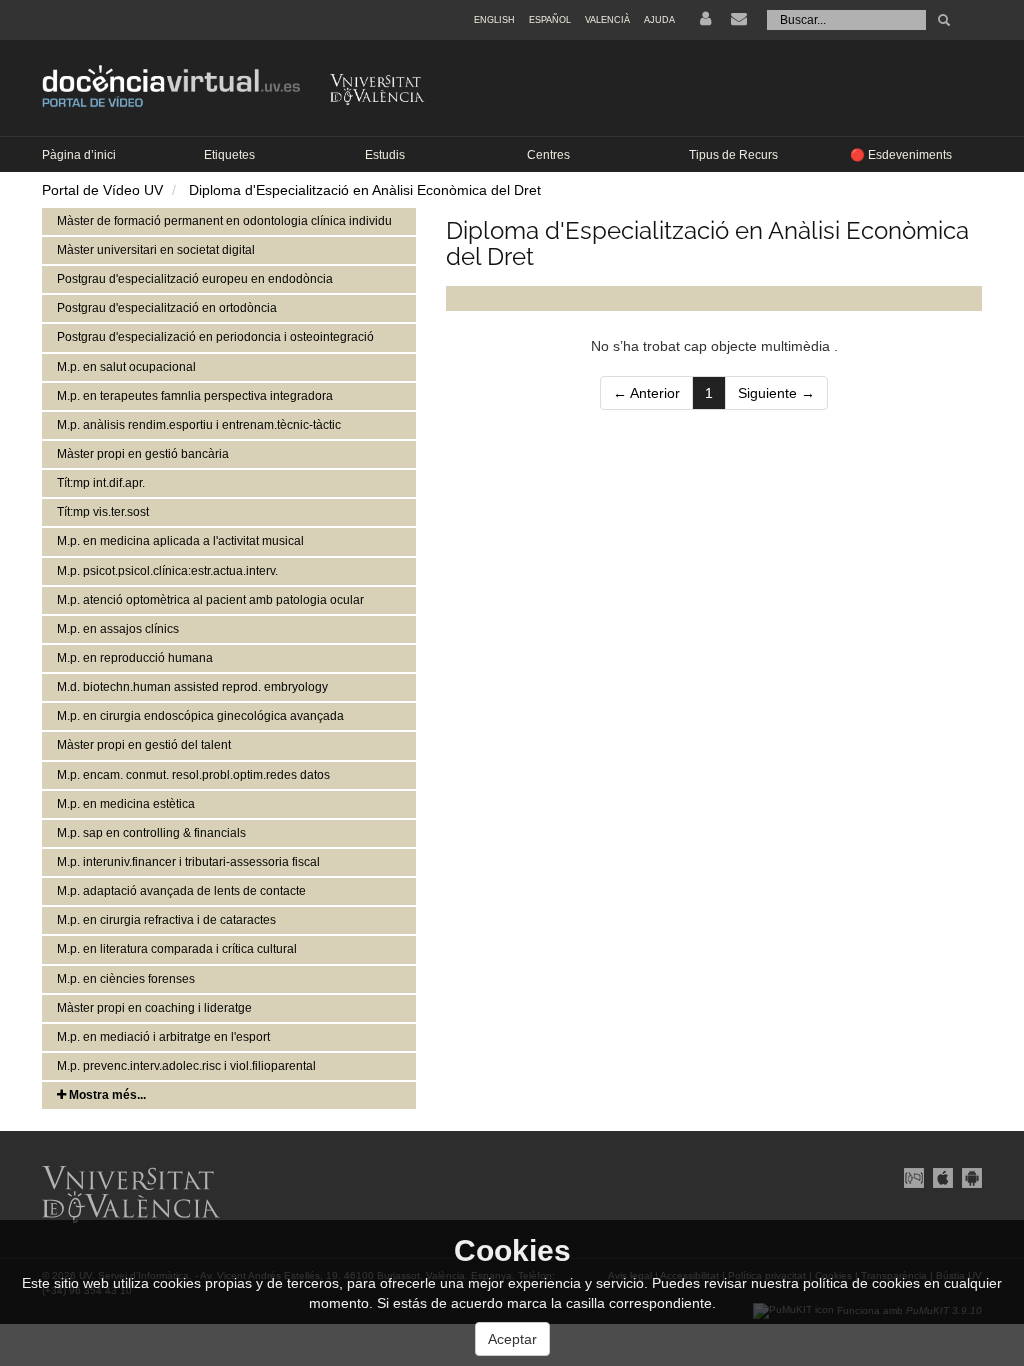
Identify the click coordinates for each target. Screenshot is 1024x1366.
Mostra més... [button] (106, 1095)
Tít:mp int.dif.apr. (101, 483)
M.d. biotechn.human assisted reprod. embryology (192, 687)
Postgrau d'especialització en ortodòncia (167, 308)
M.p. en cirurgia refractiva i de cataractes (166, 920)
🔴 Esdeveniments (901, 155)
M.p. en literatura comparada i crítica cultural (177, 949)
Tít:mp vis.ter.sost (103, 512)
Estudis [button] (385, 155)
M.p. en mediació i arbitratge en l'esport (163, 1037)
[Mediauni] (913, 1176)
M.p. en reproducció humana (135, 658)
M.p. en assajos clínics (118, 629)
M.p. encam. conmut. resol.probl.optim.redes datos (193, 775)
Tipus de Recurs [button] (733, 155)
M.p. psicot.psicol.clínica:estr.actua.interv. (167, 571)
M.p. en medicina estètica (126, 804)
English (494, 20)
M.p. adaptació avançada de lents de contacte (181, 891)
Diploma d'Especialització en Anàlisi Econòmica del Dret (365, 190)
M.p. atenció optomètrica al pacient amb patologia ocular (210, 600)
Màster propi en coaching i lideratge (154, 1008)
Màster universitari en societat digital (156, 250)
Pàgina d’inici (79, 155)
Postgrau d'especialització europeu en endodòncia (195, 279)
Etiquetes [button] (229, 155)
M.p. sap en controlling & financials (151, 833)
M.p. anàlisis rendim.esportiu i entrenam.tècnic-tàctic (199, 425)
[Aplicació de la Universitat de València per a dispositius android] (969, 1176)
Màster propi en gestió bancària (143, 454)
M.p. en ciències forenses (126, 979)
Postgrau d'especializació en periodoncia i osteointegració (215, 337)
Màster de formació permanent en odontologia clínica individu (224, 221)
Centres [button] (548, 155)
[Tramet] (944, 20)
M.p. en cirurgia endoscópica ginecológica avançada (200, 716)
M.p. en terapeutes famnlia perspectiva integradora (195, 396)
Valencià (607, 20)
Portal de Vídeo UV (102, 190)
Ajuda (659, 20)
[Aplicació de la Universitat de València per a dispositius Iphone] (942, 1176)
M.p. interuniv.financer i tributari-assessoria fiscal (188, 862)
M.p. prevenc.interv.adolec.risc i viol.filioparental (186, 1066)
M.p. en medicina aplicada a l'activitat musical (180, 541)
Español (550, 20)
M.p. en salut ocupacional (126, 367)
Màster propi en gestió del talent (144, 745)
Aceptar (512, 1339)
